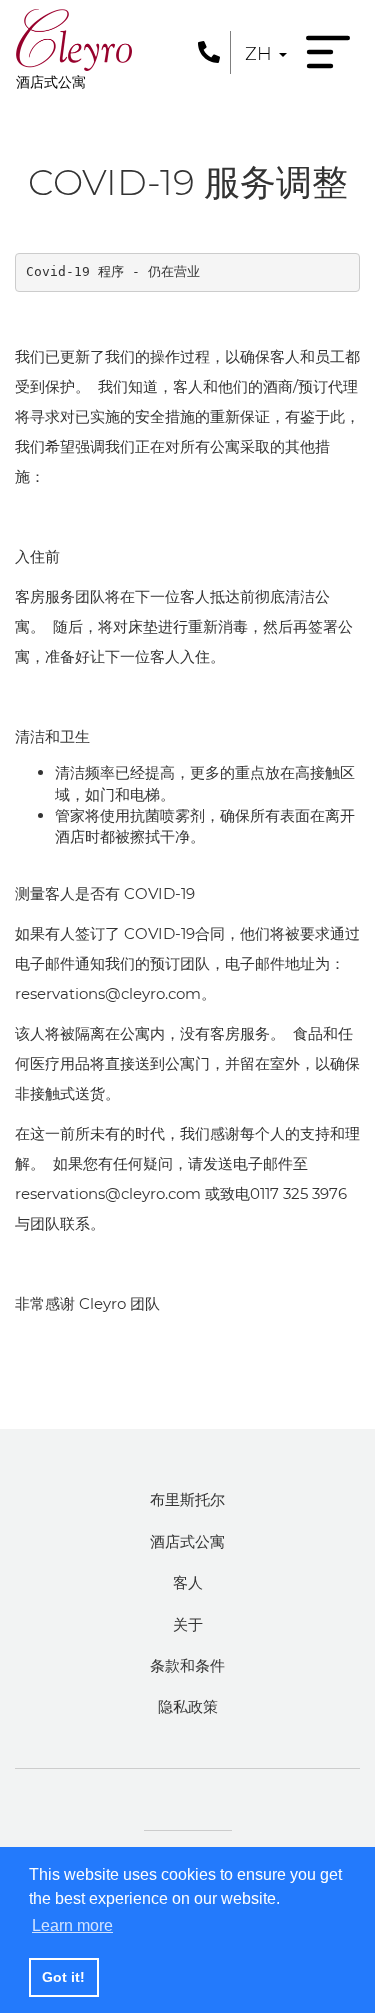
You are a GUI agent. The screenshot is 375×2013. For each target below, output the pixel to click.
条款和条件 (187, 1665)
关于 (188, 1624)
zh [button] (261, 54)
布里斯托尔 (187, 1499)
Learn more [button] (72, 1925)
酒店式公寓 (187, 1541)
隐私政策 (188, 1706)
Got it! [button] (63, 1977)
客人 (188, 1582)
